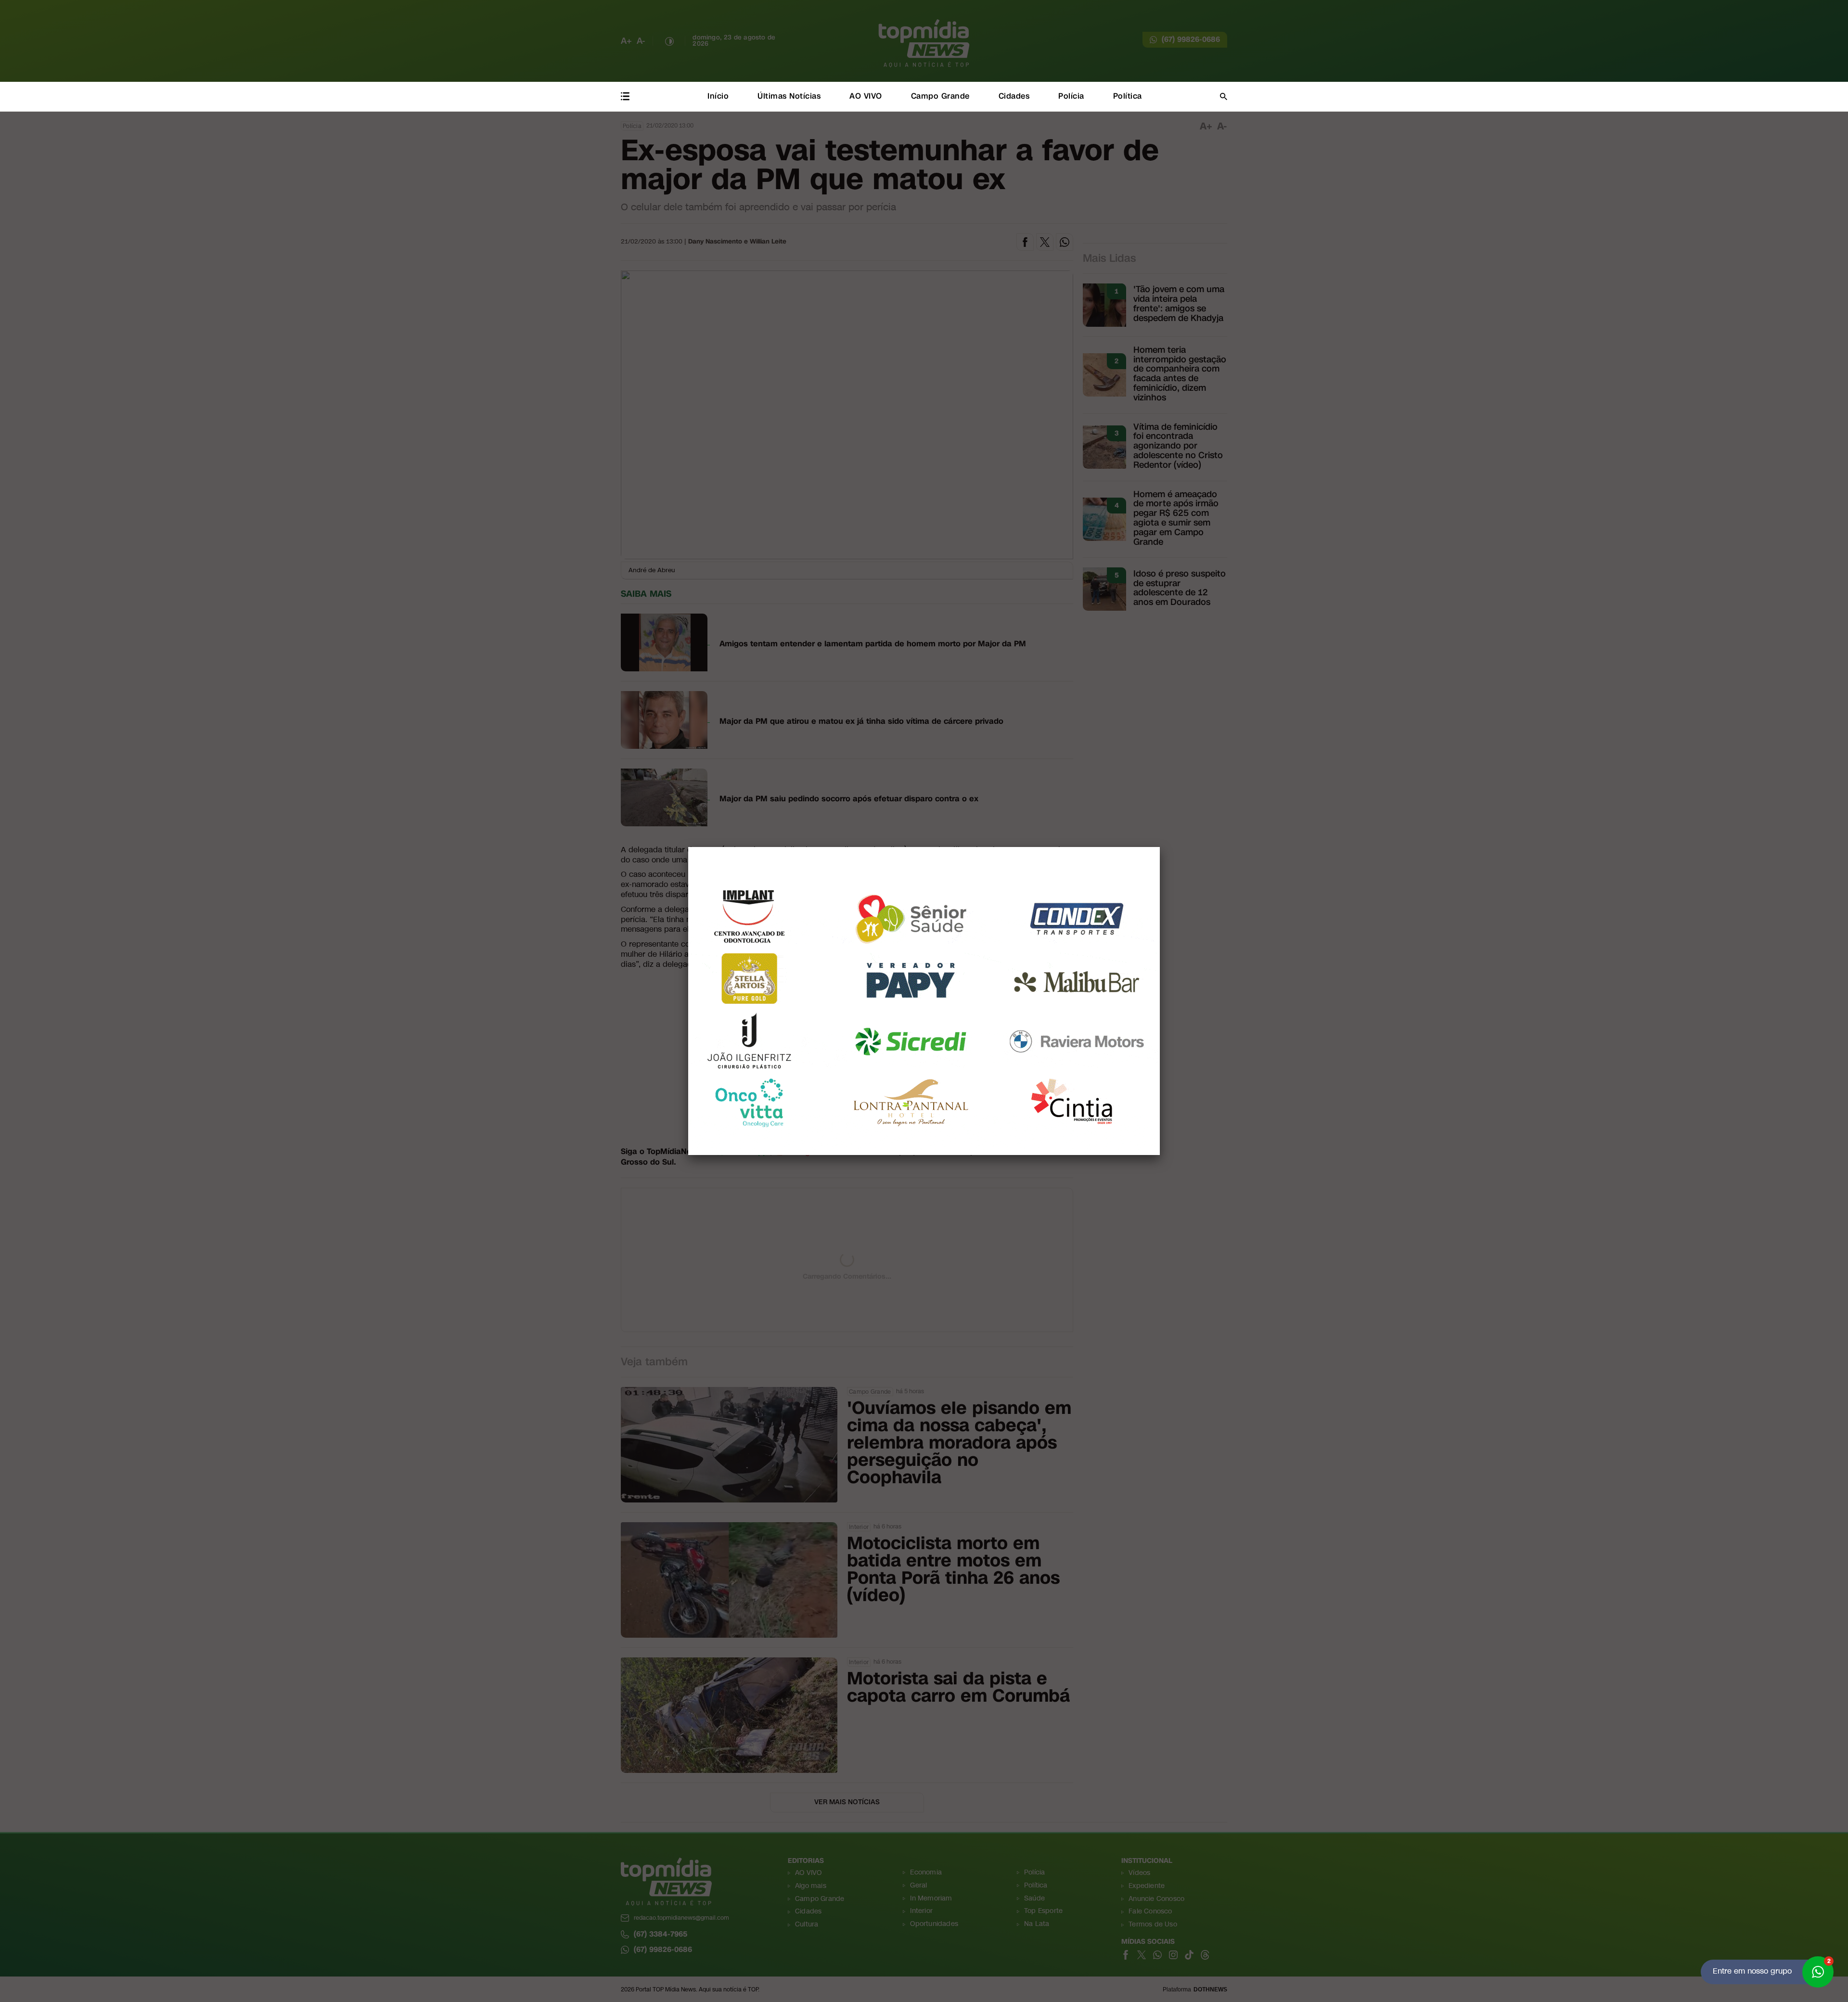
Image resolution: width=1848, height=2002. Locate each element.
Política (1128, 96)
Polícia (1071, 96)
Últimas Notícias (789, 96)
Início (718, 96)
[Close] (1160, 847)
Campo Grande (940, 96)
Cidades (1014, 96)
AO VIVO (866, 96)
